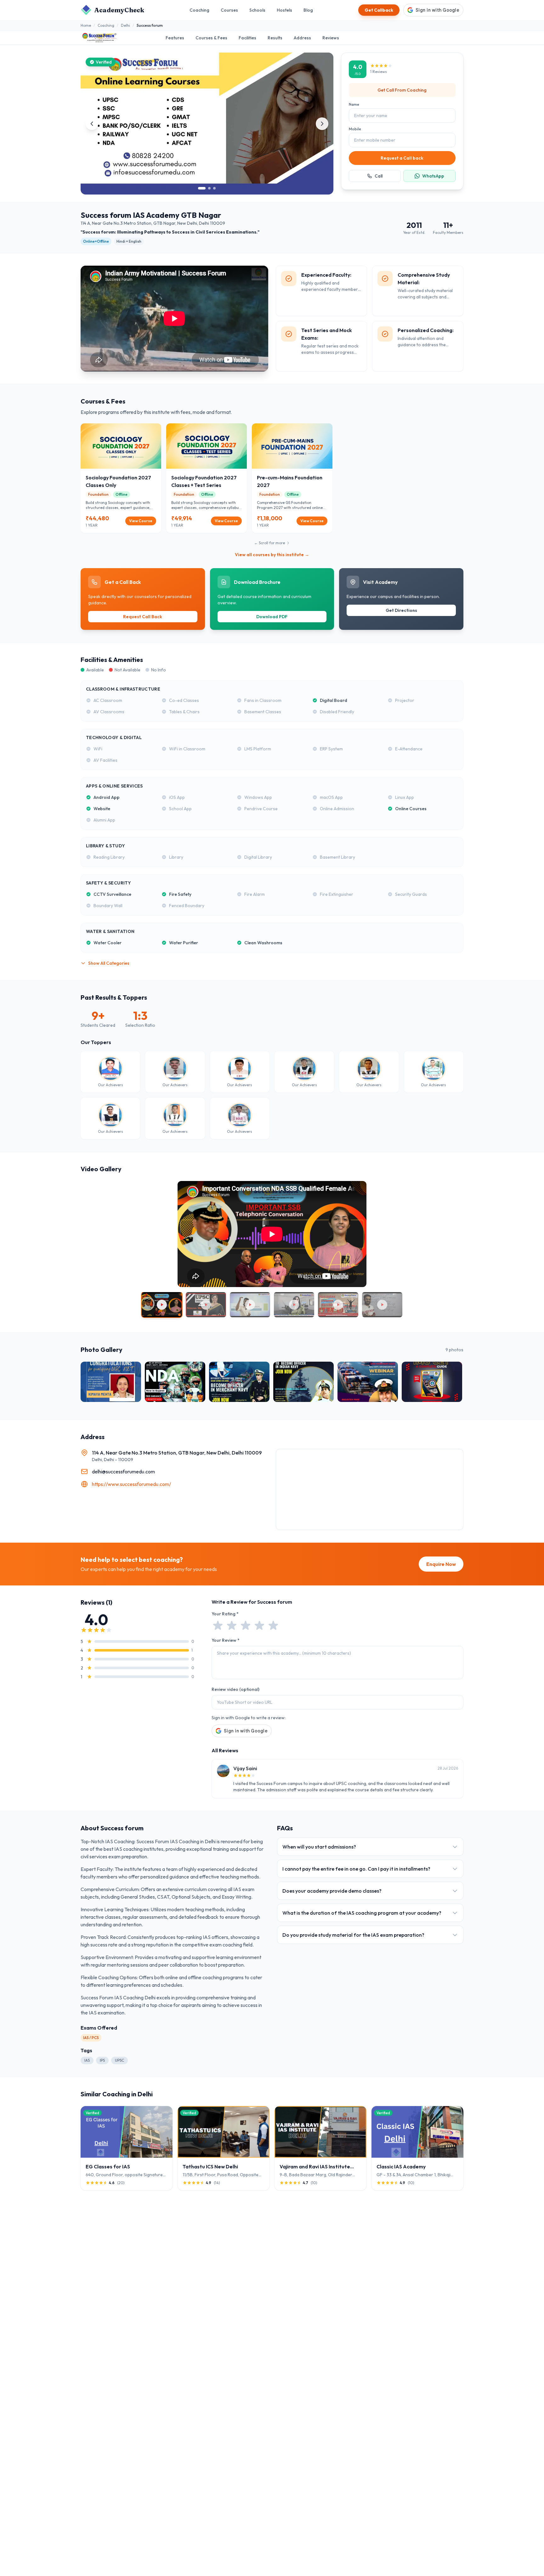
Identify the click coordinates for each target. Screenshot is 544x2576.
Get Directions (401, 610)
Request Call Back (143, 617)
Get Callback (379, 10)
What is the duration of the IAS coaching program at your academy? (362, 1913)
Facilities (247, 38)
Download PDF (272, 617)
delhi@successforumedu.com (123, 1472)
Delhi (125, 25)
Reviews (331, 38)
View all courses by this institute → (272, 555)
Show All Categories (109, 963)
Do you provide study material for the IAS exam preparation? (353, 1935)
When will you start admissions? (319, 1847)
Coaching (199, 10)
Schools (257, 10)
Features (175, 38)
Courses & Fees (211, 38)
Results (275, 38)
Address (302, 38)
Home (86, 25)
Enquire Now (441, 1564)
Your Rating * (225, 1614)
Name (354, 104)
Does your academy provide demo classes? (332, 1891)
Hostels (284, 10)
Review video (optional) (235, 1689)
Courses (229, 10)
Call (379, 176)
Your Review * (226, 1640)
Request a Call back (402, 158)
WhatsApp (433, 176)
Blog (308, 10)
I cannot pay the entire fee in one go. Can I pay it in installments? (356, 1869)
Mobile (355, 129)
